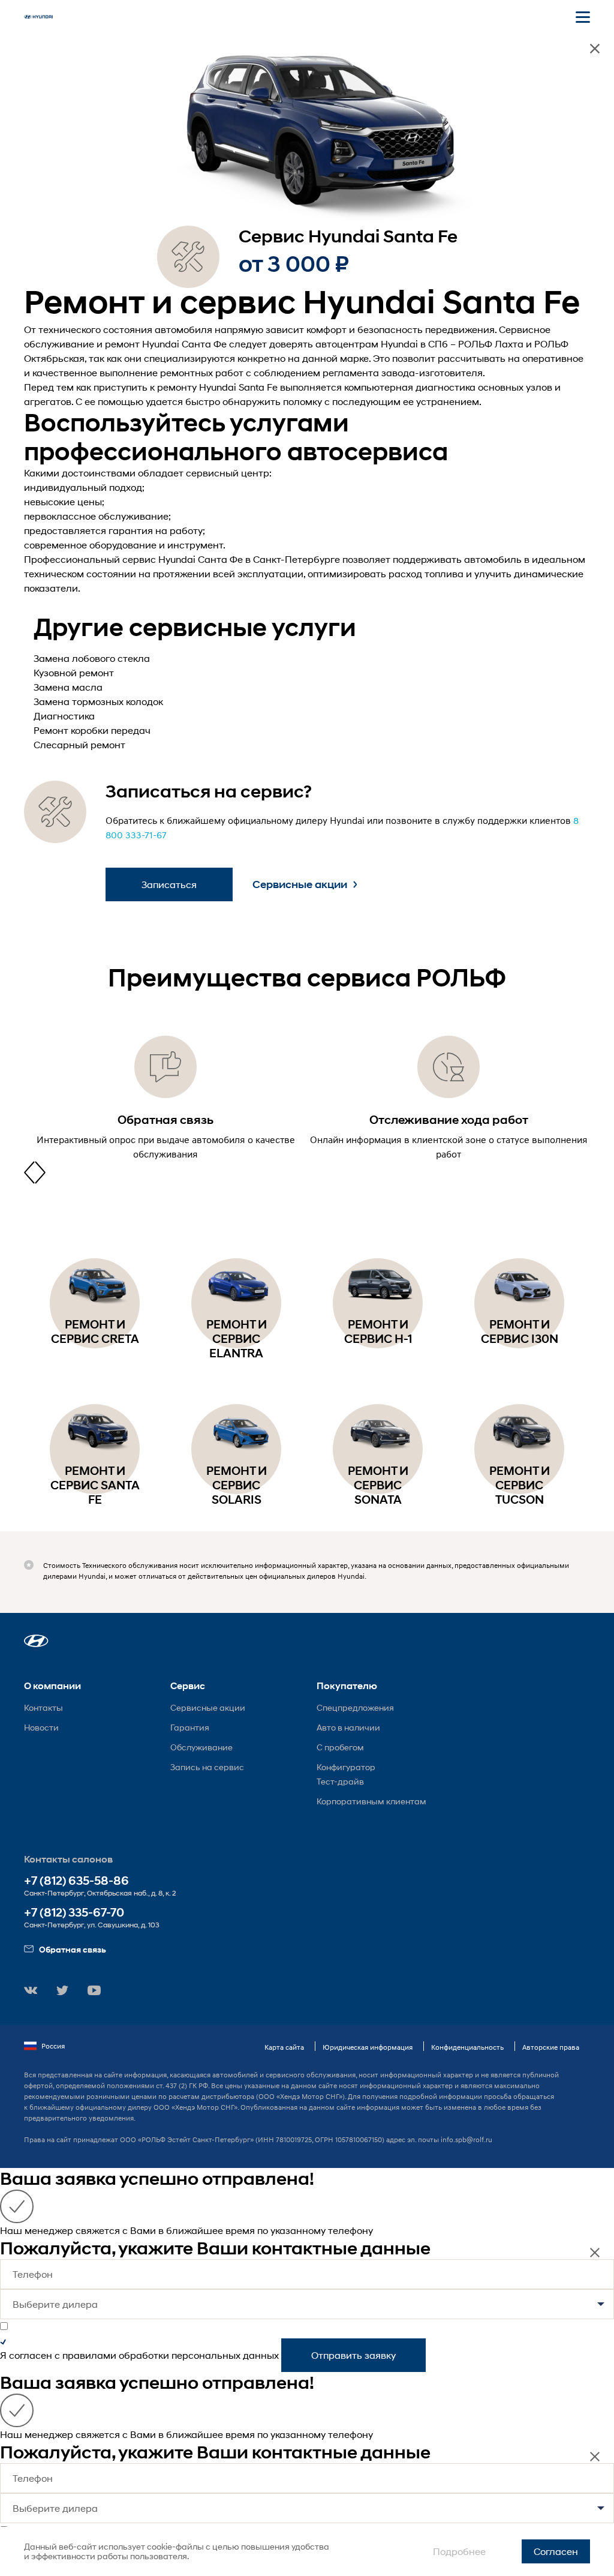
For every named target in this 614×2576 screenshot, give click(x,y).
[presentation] (29, 1172)
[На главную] (38, 17)
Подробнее (459, 2551)
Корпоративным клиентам (371, 1801)
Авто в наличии (348, 1727)
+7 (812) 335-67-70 (74, 1913)
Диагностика (64, 716)
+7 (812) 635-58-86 (76, 1881)
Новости (41, 1727)
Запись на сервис (207, 1767)
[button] (36, 1641)
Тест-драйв (340, 1781)
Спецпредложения (355, 1707)
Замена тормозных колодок (98, 701)
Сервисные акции (300, 884)
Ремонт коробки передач (92, 730)
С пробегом (340, 1747)
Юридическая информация (368, 2047)
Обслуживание (201, 1747)
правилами (89, 2355)
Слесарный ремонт (79, 744)
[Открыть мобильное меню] (583, 17)
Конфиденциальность (467, 2047)
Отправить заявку (353, 2355)
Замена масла (68, 687)
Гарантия (190, 1727)
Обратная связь (73, 1949)
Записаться (169, 884)
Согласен (556, 2551)
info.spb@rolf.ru (466, 2139)
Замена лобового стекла (92, 658)
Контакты (43, 1707)
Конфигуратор (346, 1767)
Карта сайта (284, 2047)
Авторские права (551, 2047)
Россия (53, 2046)
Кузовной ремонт (74, 672)
